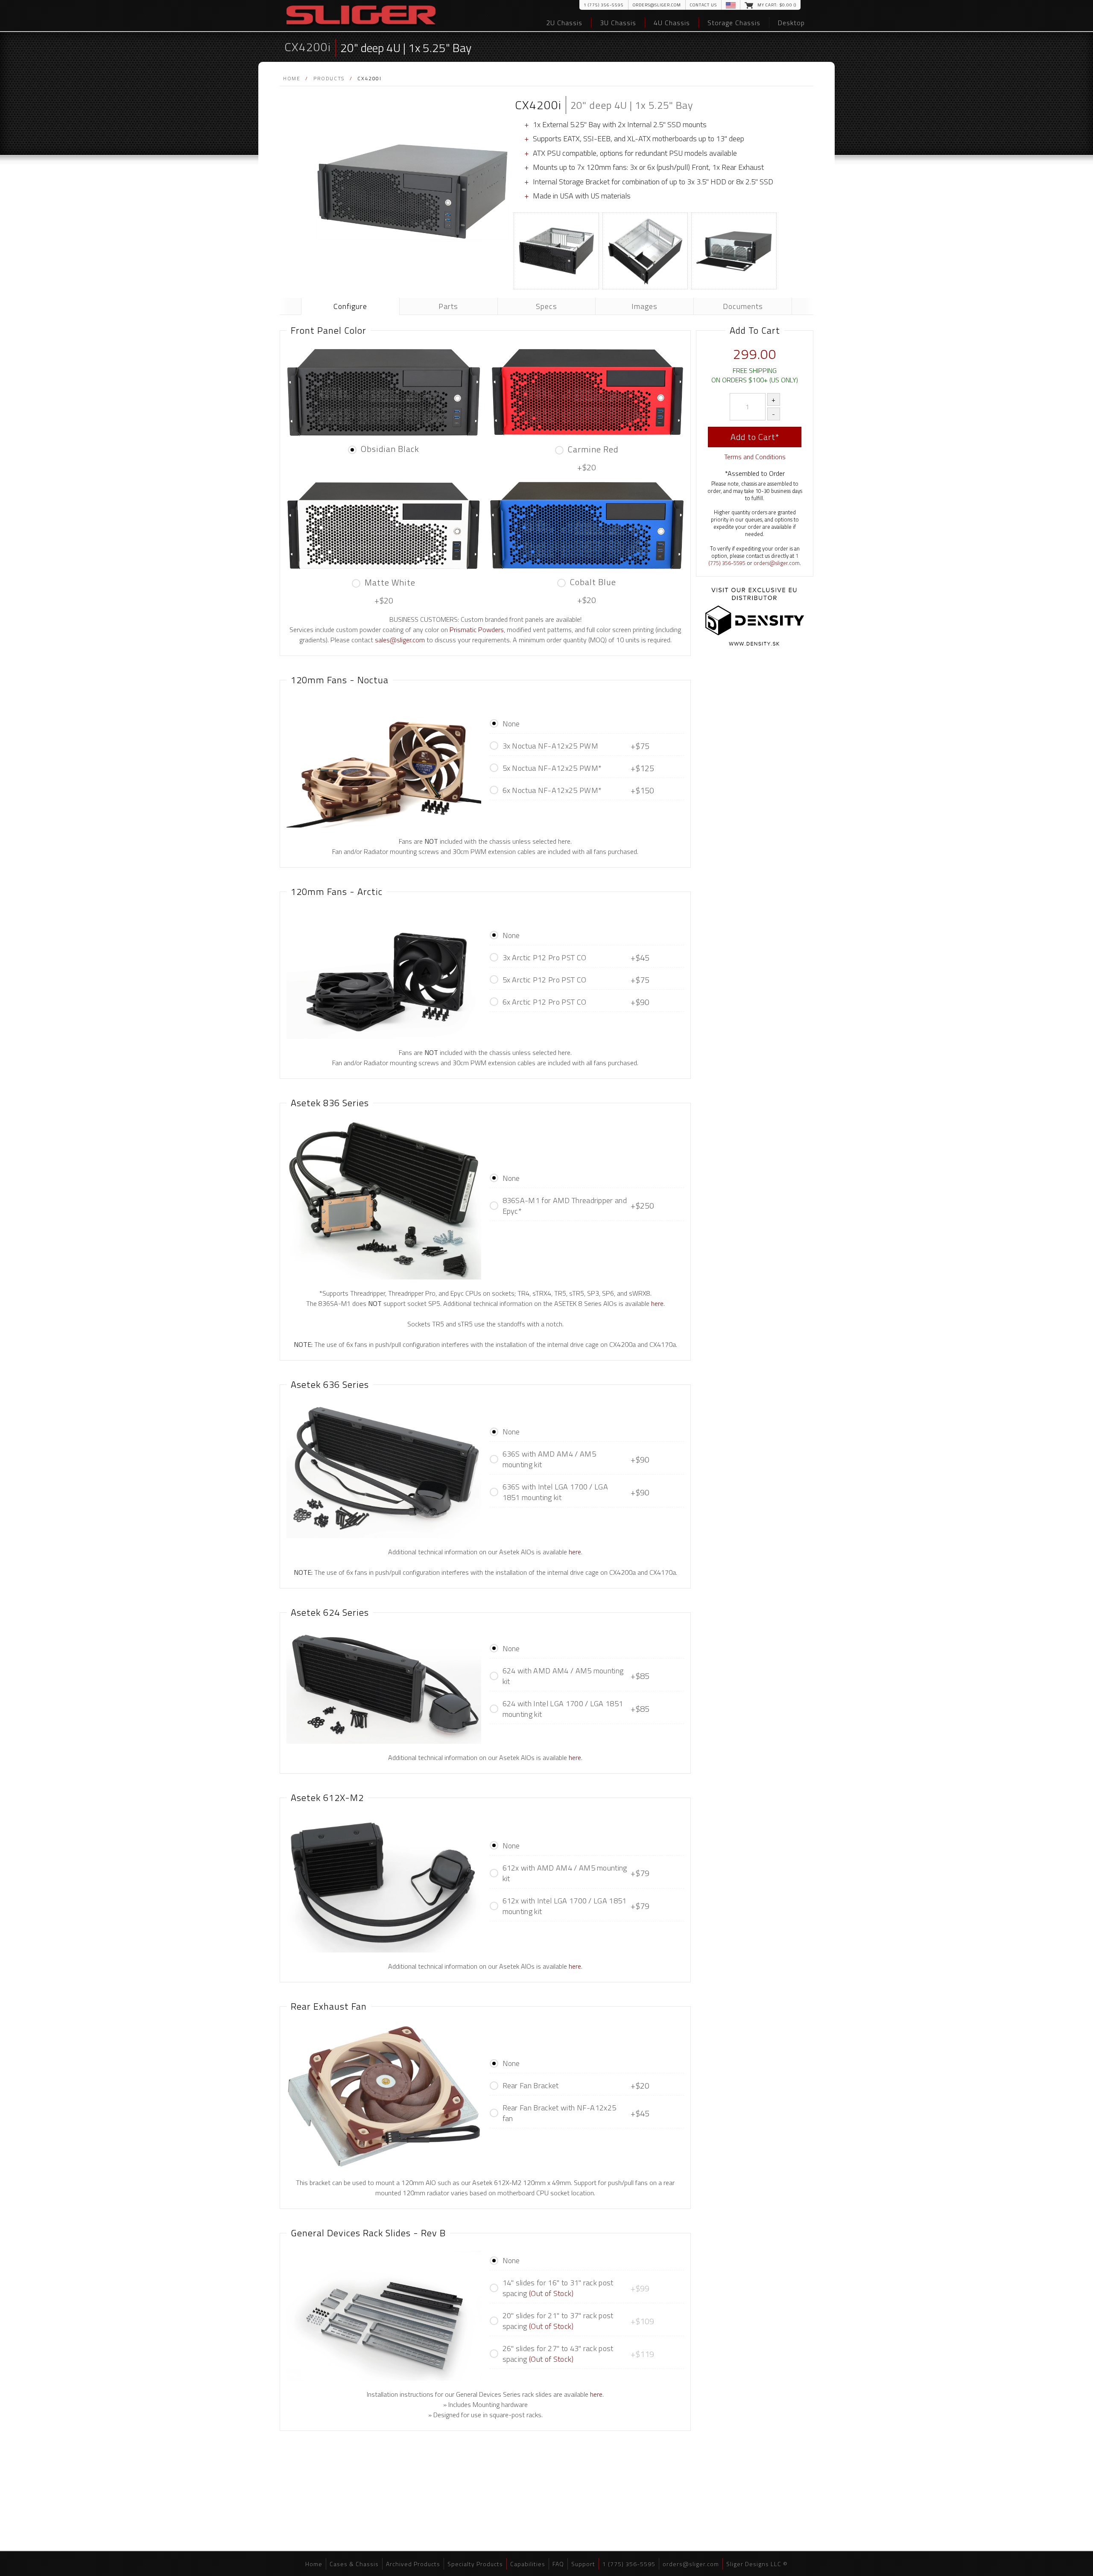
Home (292, 78)
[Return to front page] (361, 16)
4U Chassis (672, 23)
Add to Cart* (755, 437)
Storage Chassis (734, 23)
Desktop (791, 23)
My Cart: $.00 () (777, 5)
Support (583, 2564)
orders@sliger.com (657, 5)
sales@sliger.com (400, 640)
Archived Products (413, 2564)
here (657, 1303)
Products (329, 78)
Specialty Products (475, 2564)
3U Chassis (618, 23)
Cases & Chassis (354, 2564)
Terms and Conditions (755, 457)
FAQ (558, 2564)
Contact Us (703, 5)
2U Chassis (564, 23)
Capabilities (528, 2564)
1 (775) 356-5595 (604, 5)
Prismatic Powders (477, 629)
